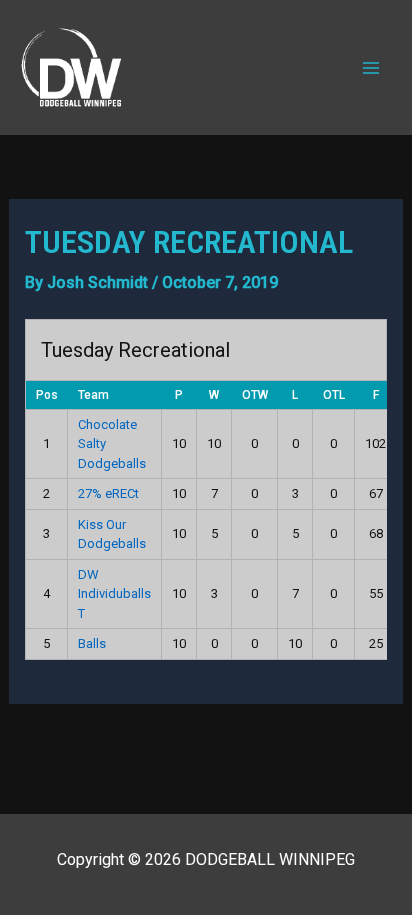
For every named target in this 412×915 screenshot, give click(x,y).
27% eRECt (108, 493)
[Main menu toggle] (371, 67)
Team (93, 395)
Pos (47, 395)
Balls (92, 643)
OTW (255, 395)
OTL (334, 395)
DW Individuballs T (114, 594)
